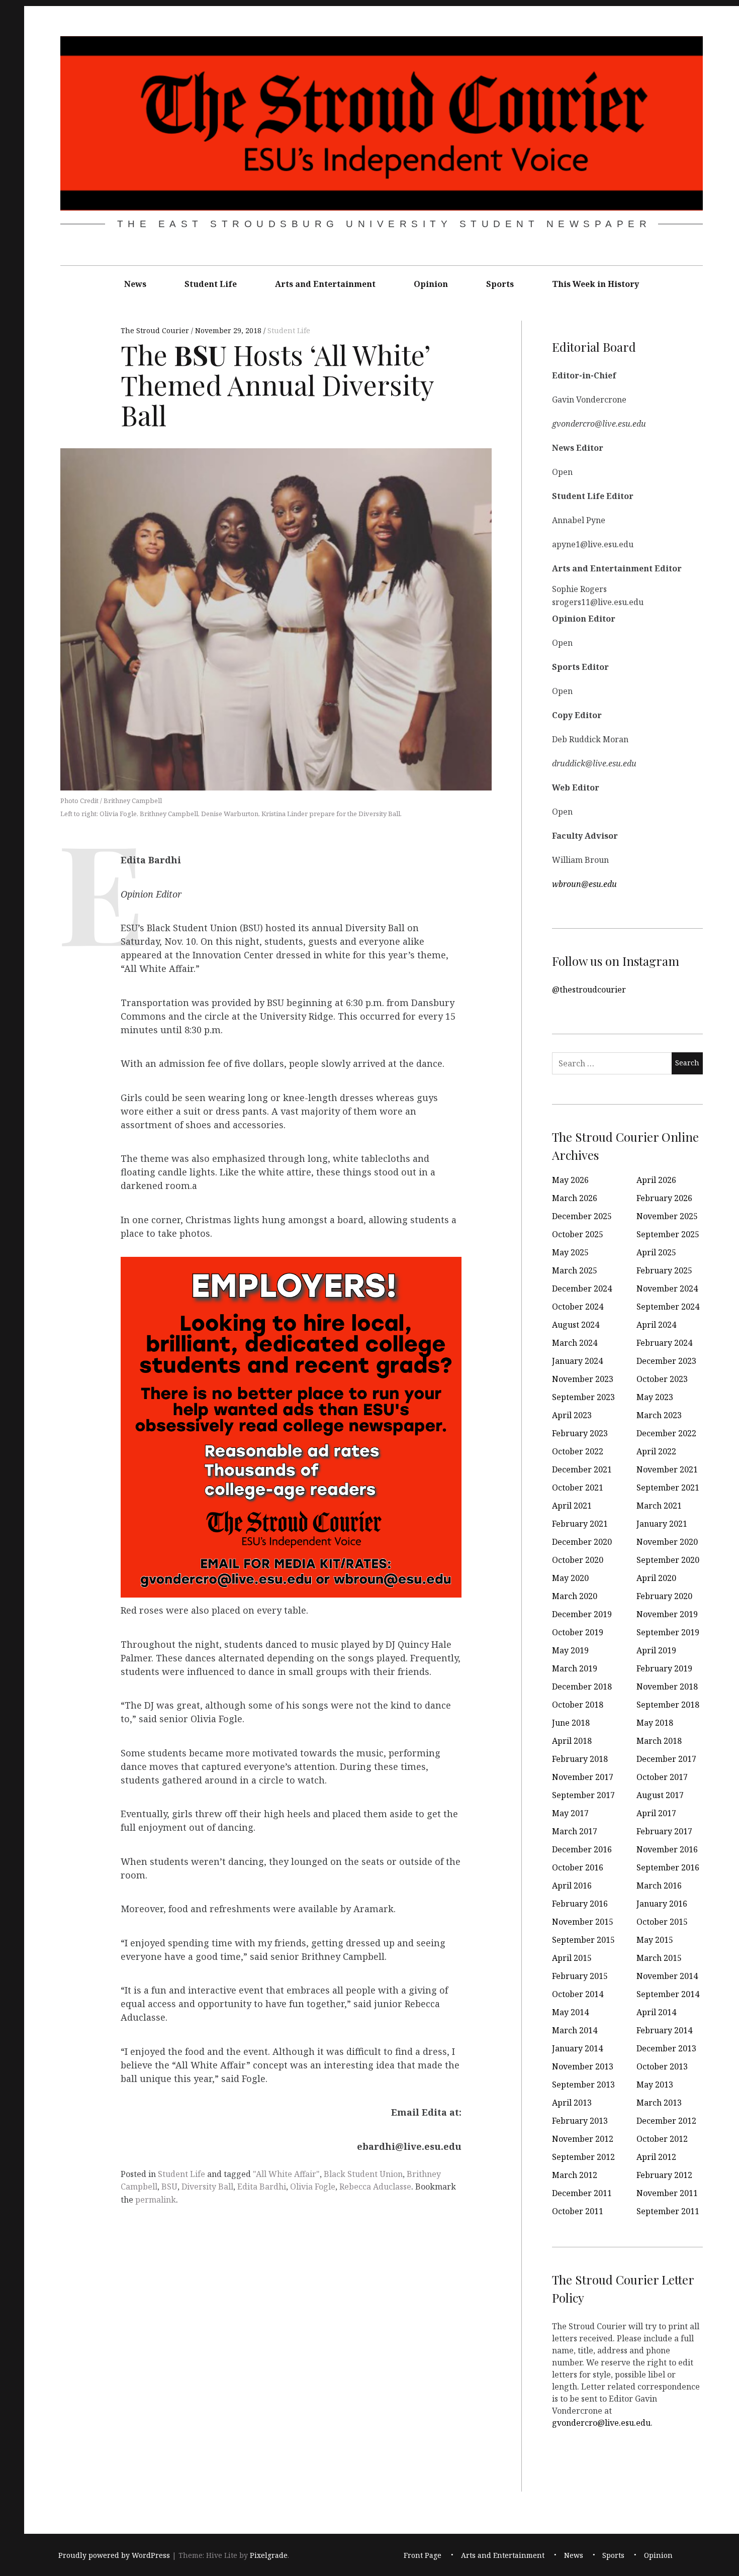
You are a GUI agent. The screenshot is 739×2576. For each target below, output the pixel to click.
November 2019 (667, 1614)
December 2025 (582, 1216)
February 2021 (580, 1524)
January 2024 (577, 1361)
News (135, 284)
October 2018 (578, 1705)
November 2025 (667, 1216)
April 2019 (656, 1650)
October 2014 (578, 1994)
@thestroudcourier (589, 989)
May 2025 (570, 1252)
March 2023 (659, 1415)
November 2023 (583, 1379)
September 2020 (668, 1560)
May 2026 (570, 1180)
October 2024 (578, 1307)
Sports (500, 284)
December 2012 (666, 2121)
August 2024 (576, 1325)
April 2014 (656, 2012)
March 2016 (659, 1886)
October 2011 (578, 2211)
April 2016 (572, 1886)
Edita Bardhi (262, 2187)
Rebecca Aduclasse (375, 2187)
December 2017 (666, 1759)
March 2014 (575, 2030)
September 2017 (583, 1795)
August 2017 (660, 1795)
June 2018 (571, 1723)
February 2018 (580, 1759)
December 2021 (582, 1469)
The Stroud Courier (156, 331)
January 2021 (662, 1524)
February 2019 (664, 1668)
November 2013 (583, 2066)
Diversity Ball (207, 2187)
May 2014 (570, 2012)
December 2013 (666, 2048)
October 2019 (578, 1632)
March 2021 (659, 1506)
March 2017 (575, 1831)
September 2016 (668, 1867)
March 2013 (659, 2103)
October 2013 (662, 2066)
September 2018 (668, 1705)
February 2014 (664, 2030)
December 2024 (582, 1289)
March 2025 (575, 1270)
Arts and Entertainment (325, 284)
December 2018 (582, 1687)
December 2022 (666, 1433)
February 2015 (580, 1976)
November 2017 (583, 1777)
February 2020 (664, 1596)
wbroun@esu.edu (584, 883)
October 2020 (578, 1560)
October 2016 (578, 1867)
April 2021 (572, 1506)
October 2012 (662, 2139)
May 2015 (655, 1940)
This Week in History (595, 284)
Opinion (431, 284)
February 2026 (664, 1198)
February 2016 (580, 1904)
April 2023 (572, 1415)
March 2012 (575, 2175)
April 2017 (656, 1813)
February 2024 (664, 1343)
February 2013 (580, 2121)
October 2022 (578, 1451)
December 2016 (582, 1849)
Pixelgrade (269, 2555)
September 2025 (668, 1234)
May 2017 (570, 1813)
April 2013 (572, 2103)
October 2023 (662, 1379)
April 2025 (656, 1252)
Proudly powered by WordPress (114, 2555)
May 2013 (655, 2085)
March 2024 (575, 1343)
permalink (156, 2200)
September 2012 (583, 2157)
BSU (169, 2187)
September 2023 (583, 1397)
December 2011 (582, 2193)
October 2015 (662, 1922)
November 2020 (667, 1542)
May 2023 (655, 1397)
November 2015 (583, 1922)
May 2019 (570, 1650)
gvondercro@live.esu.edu (601, 2422)
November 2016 (667, 1849)
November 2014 (667, 1976)
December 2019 (582, 1614)
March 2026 (575, 1198)
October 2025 (578, 1234)
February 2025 (664, 1270)
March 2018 (659, 1741)
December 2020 (582, 1542)
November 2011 (667, 2193)
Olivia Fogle (313, 2187)
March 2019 (575, 1668)
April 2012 (656, 2157)
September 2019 (668, 1632)
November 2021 (667, 1469)
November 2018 (667, 1687)
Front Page (423, 2555)
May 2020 (570, 1578)
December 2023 (666, 1361)
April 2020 (656, 1578)
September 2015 (583, 1940)
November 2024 (667, 1289)
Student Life (211, 284)
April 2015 (572, 1958)
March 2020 (575, 1596)
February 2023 (580, 1433)
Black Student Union (363, 2174)
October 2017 (662, 1777)
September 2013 (583, 2085)
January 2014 (577, 2048)
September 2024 (668, 1307)
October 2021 (578, 1488)
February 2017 (664, 1831)
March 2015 (659, 1958)
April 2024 (656, 1325)
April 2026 (656, 1180)
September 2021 (668, 1488)
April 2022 (656, 1451)
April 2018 (572, 1741)
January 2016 (662, 1904)
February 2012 (664, 2175)
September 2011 (668, 2211)
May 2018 (655, 1723)
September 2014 (668, 1994)
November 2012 (583, 2139)
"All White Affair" (286, 2174)
